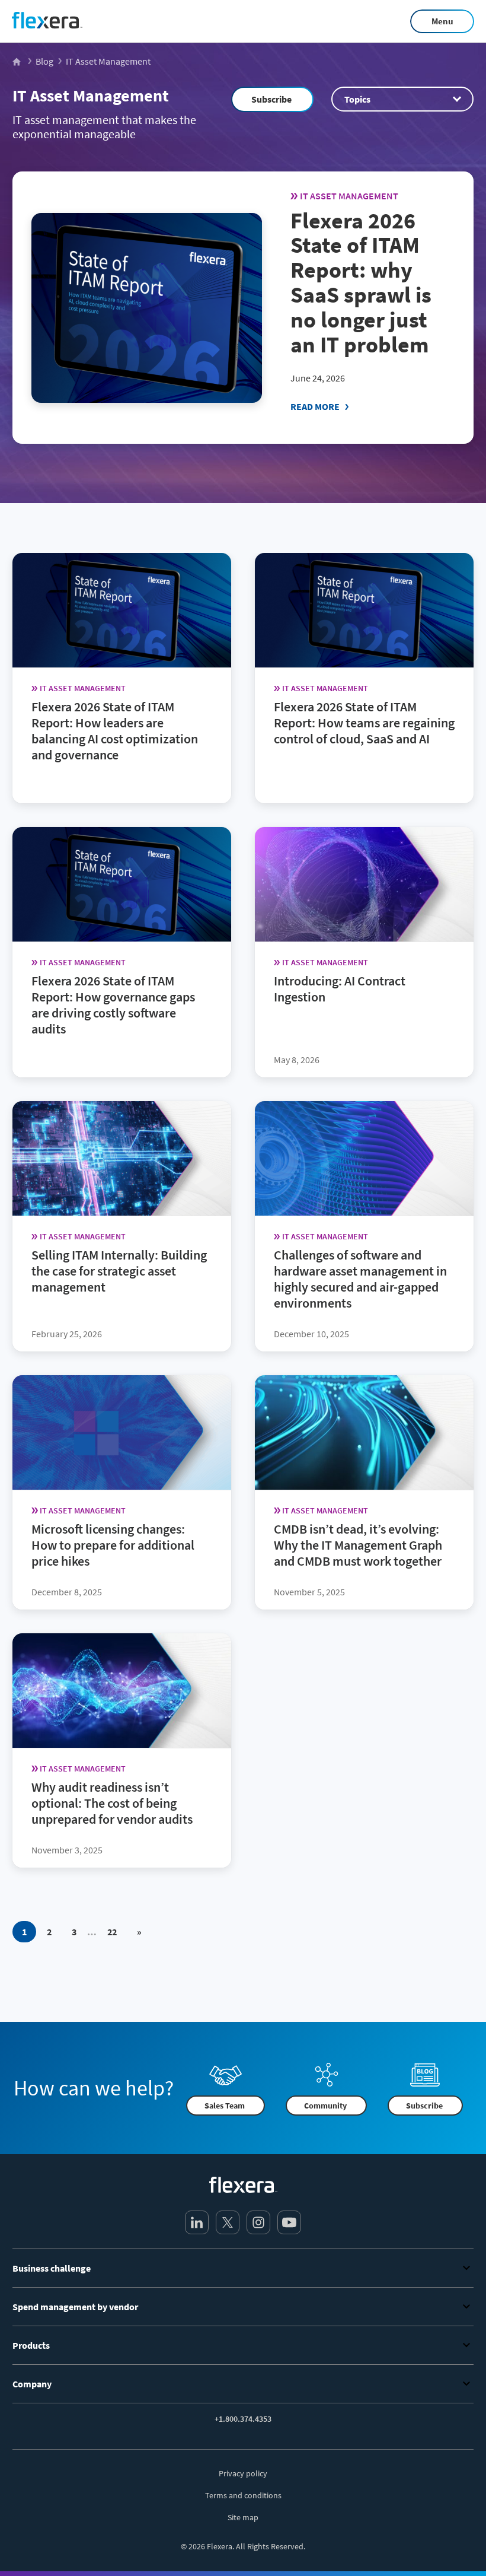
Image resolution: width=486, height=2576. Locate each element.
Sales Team (225, 2106)
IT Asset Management (91, 96)
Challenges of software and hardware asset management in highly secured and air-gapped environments (360, 1279)
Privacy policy (243, 2473)
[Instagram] (258, 2222)
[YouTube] (289, 2222)
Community (325, 2106)
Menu (442, 21)
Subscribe (271, 99)
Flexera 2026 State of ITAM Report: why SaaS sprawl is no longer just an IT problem (361, 282)
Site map (243, 2517)
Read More (315, 406)
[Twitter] (228, 2222)
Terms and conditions (243, 2495)
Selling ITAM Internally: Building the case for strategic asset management (119, 1271)
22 (112, 1932)
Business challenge (52, 2268)
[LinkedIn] (197, 2222)
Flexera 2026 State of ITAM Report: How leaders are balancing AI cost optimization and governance (115, 731)
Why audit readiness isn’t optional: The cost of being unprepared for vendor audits (112, 1803)
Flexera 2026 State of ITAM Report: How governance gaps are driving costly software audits (113, 1005)
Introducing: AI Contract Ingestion (340, 989)
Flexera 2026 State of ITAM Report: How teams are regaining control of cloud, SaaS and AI (364, 723)
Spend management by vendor (75, 2307)
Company (32, 2384)
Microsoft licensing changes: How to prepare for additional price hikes (113, 1545)
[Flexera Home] (17, 61)
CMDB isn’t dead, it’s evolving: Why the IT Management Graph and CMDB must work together (358, 1545)
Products (31, 2345)
